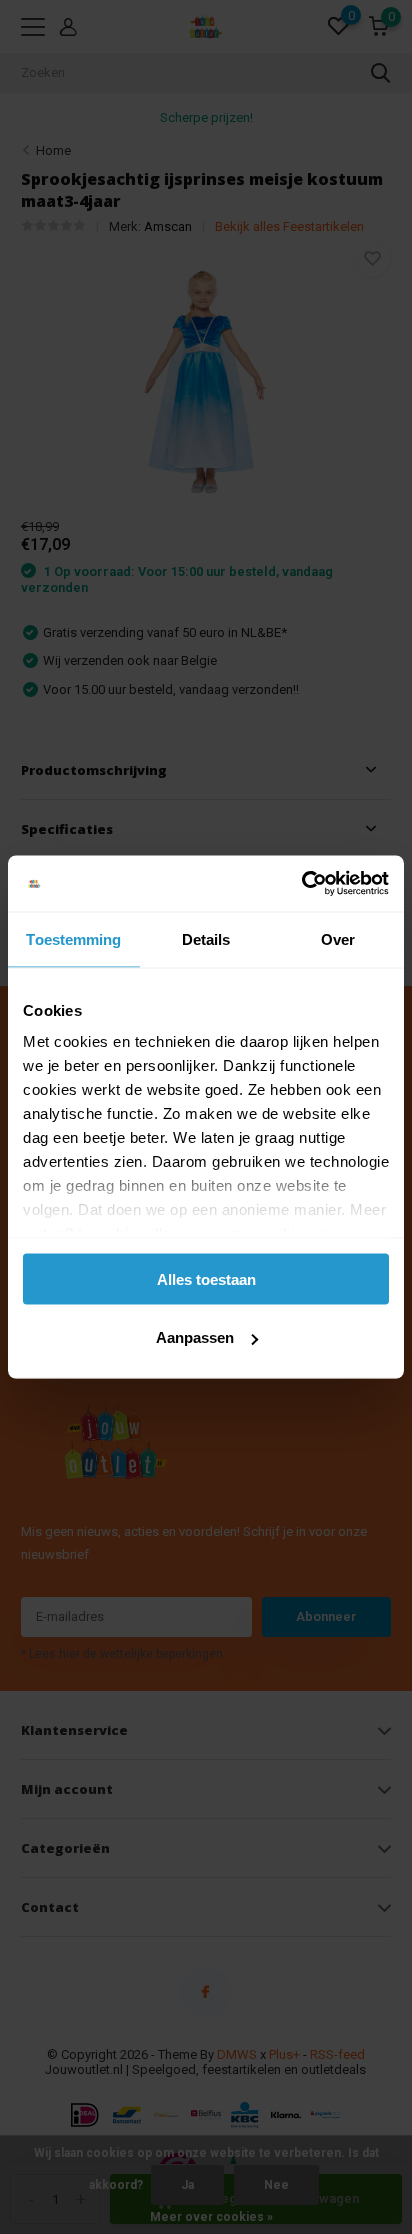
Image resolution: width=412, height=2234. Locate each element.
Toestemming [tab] (73, 938)
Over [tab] (338, 938)
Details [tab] (206, 938)
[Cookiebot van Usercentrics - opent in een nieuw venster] (301, 884)
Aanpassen (195, 1337)
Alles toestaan (206, 1278)
